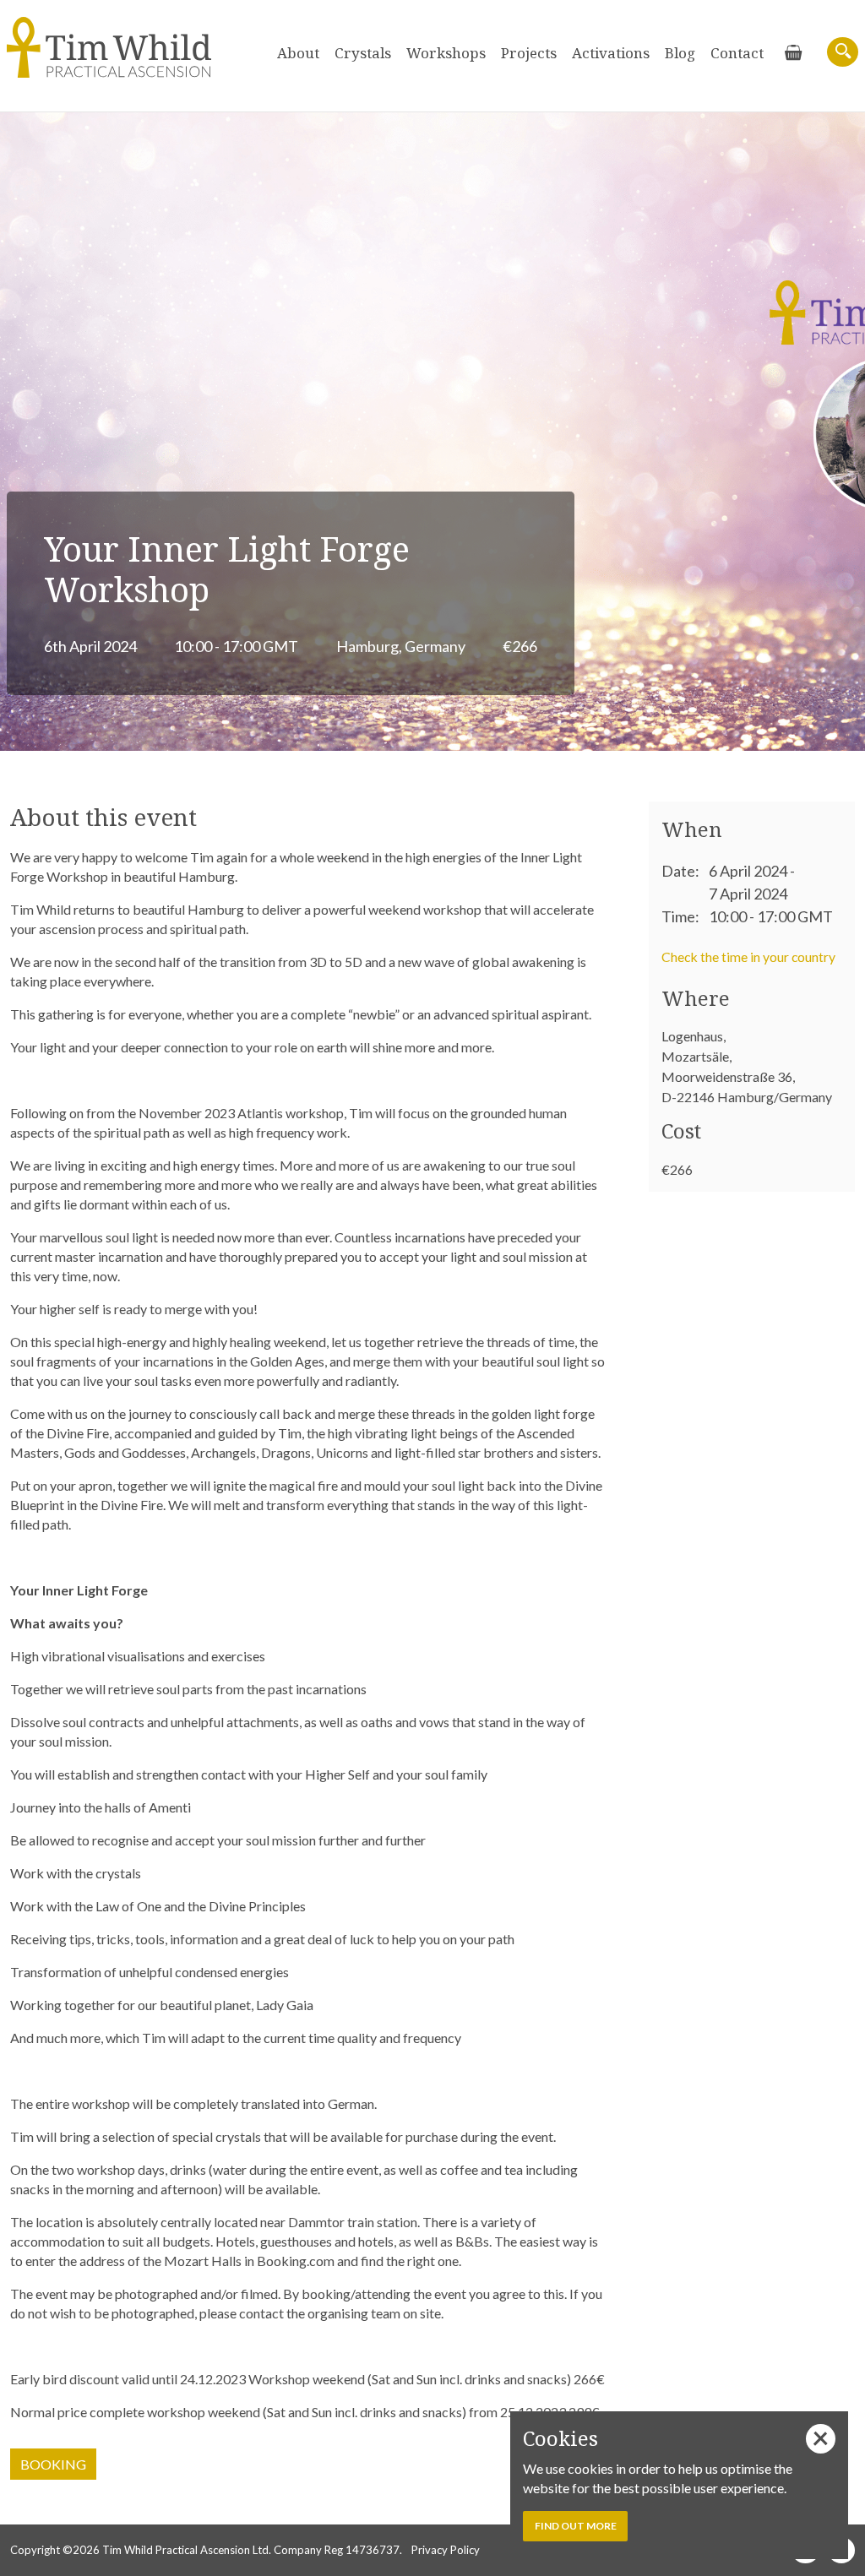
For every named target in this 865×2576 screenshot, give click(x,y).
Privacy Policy (446, 2550)
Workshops (446, 53)
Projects (529, 53)
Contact (737, 53)
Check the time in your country (748, 956)
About (298, 53)
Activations (611, 53)
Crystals (363, 53)
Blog (680, 53)
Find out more (576, 2526)
